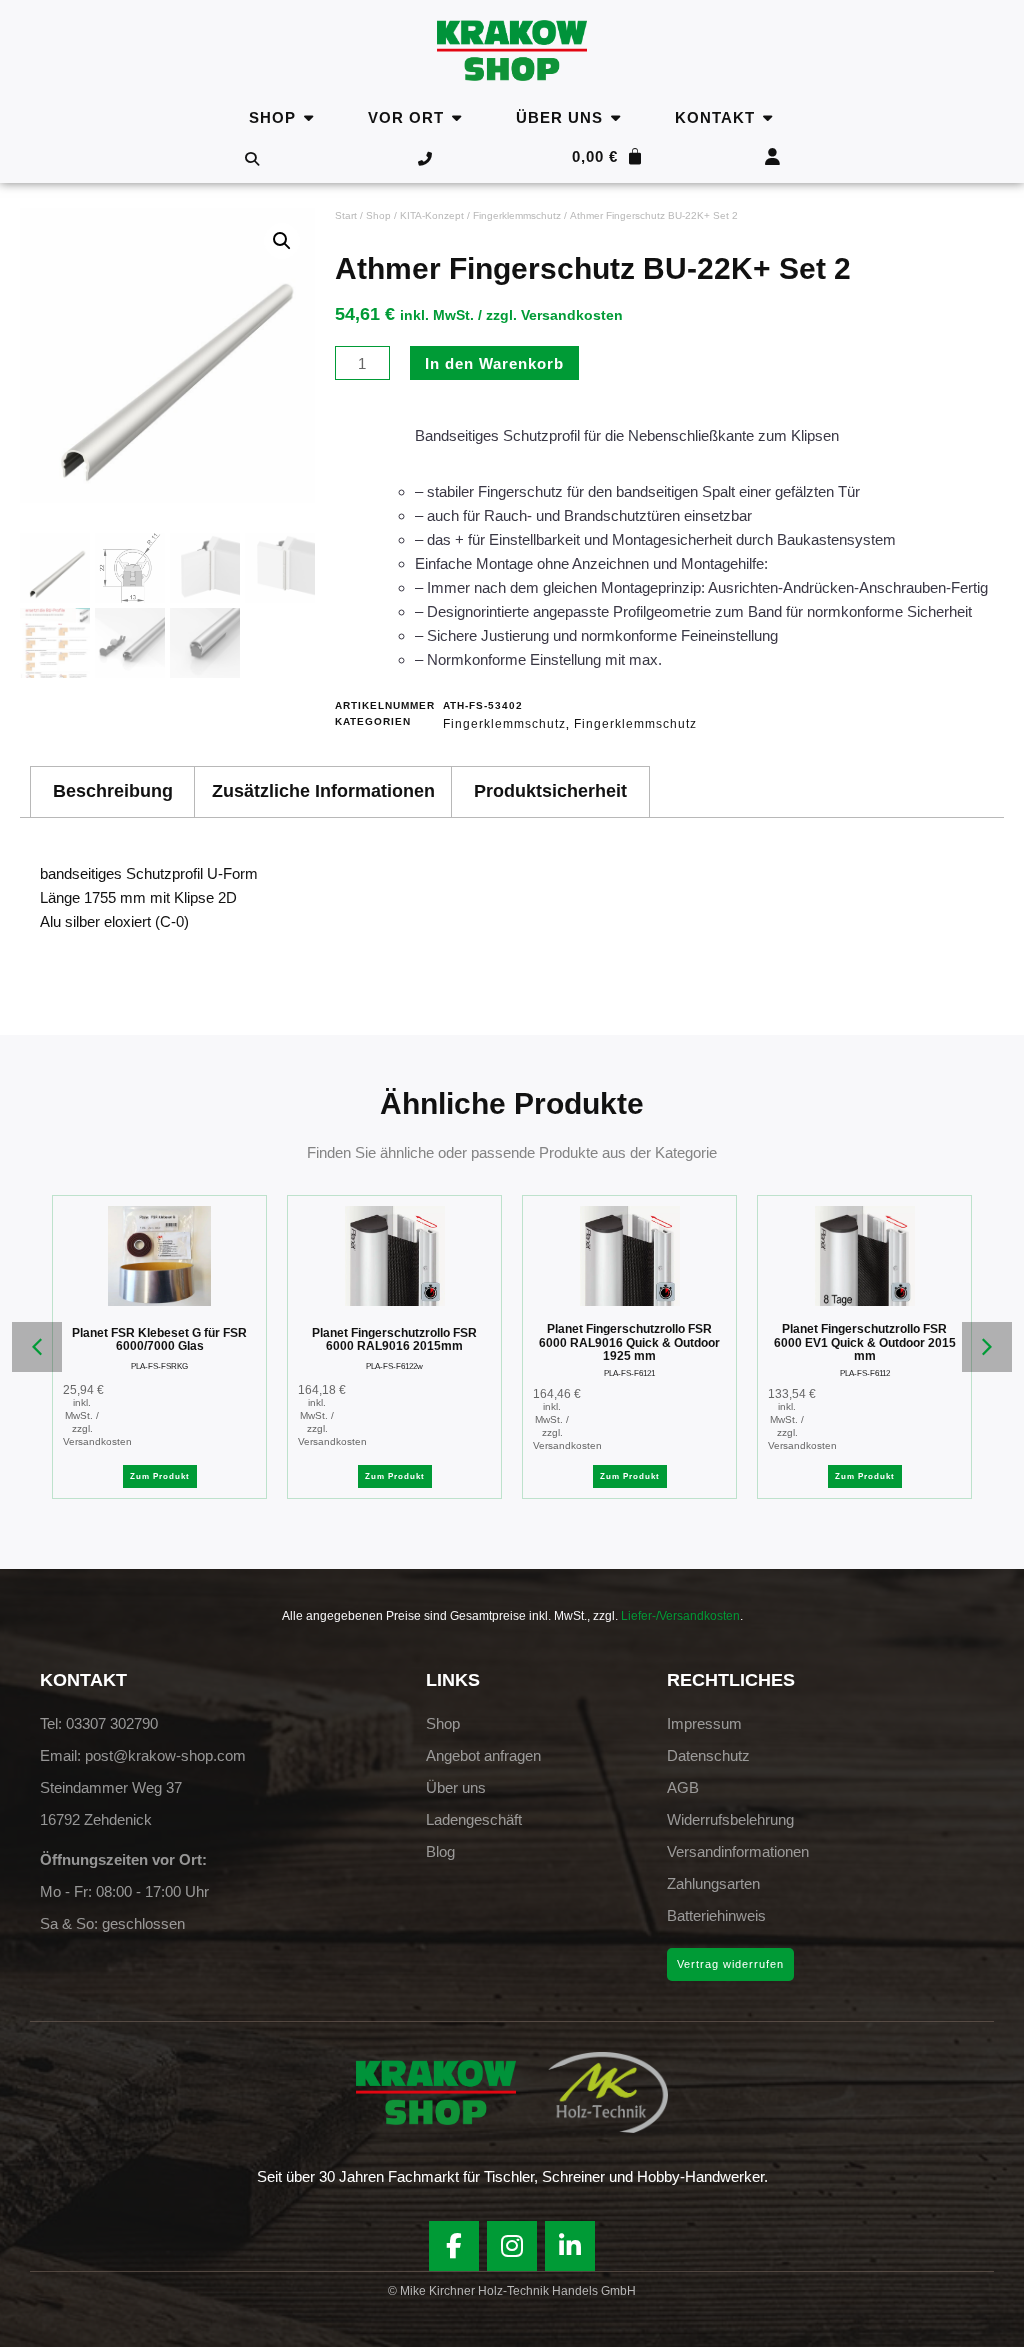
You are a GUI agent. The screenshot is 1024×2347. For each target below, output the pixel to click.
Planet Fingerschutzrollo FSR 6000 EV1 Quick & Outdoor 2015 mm (865, 1342)
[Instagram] (512, 2246)
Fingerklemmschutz (517, 215)
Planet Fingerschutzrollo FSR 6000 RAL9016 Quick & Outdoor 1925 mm (629, 1342)
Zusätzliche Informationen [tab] (323, 791)
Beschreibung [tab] (113, 791)
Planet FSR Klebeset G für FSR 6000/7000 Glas (159, 1340)
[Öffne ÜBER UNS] (615, 117)
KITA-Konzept (432, 215)
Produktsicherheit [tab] (550, 791)
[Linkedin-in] (570, 2246)
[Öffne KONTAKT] (767, 117)
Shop (378, 215)
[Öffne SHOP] (308, 117)
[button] (282, 241)
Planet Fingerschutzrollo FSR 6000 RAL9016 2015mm (394, 1340)
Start (346, 215)
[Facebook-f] (454, 2246)
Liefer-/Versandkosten (680, 1616)
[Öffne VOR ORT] (456, 117)
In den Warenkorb (494, 363)
